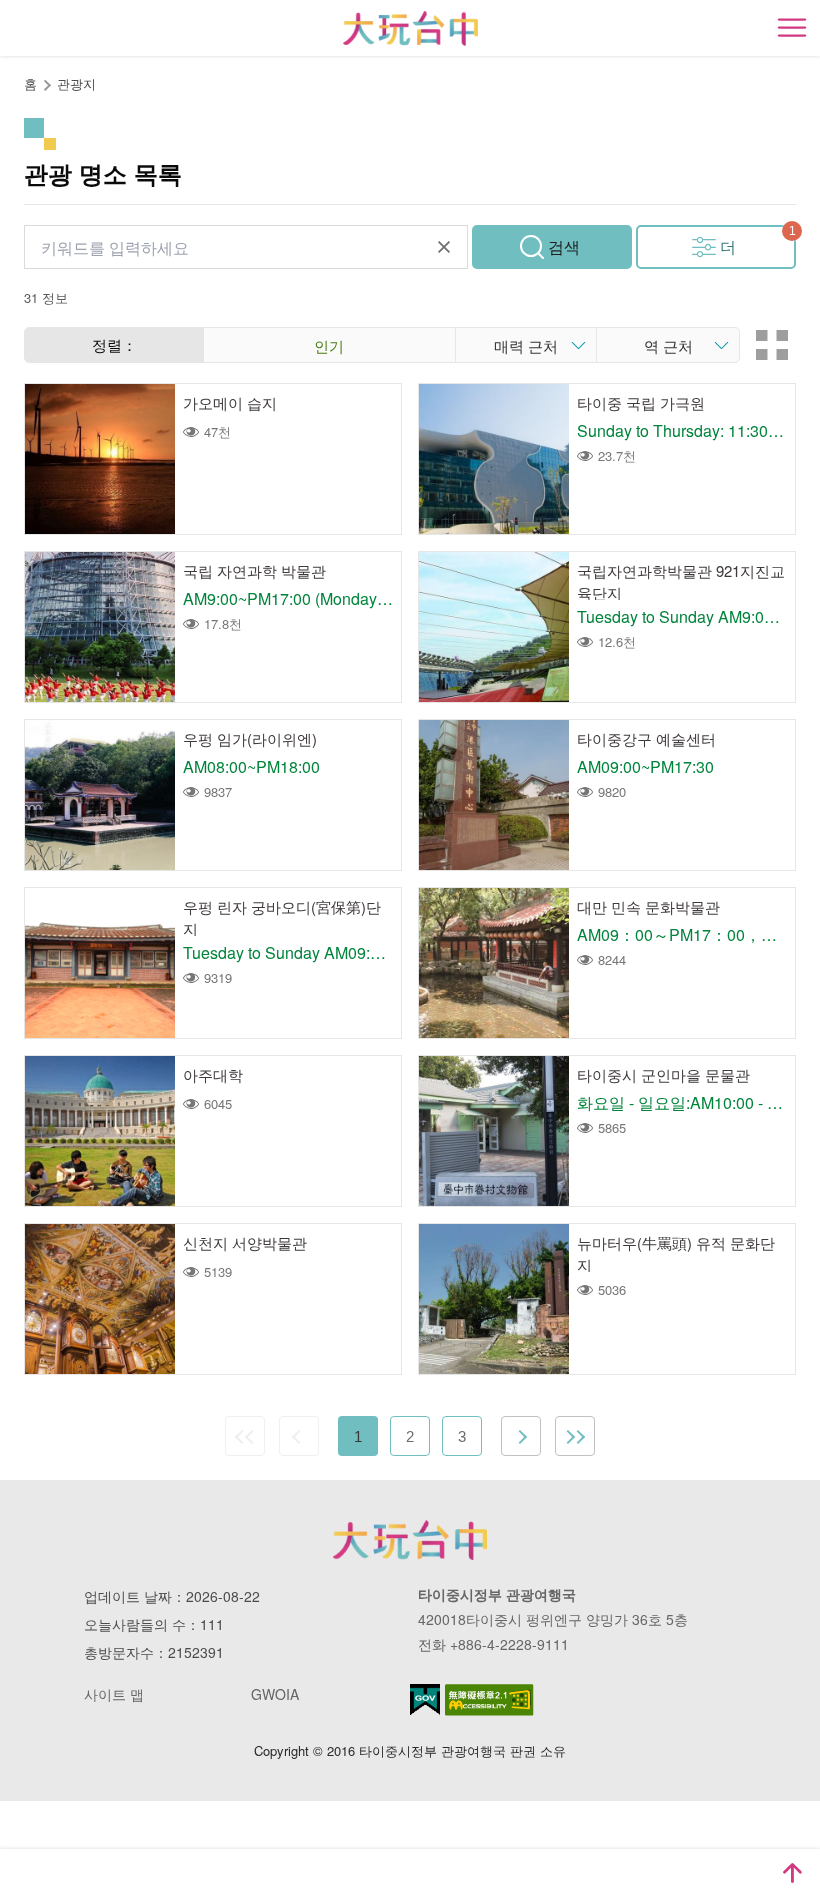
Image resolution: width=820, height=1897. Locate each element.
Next (521, 1436)
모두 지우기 (444, 247)
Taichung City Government (410, 1540)
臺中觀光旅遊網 (410, 28)
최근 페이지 (575, 1436)
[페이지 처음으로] (792, 1873)
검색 (564, 246)
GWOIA (275, 1694)
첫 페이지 (245, 1436)
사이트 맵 (114, 1694)
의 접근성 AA (489, 1700)
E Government (425, 1699)
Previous (299, 1436)
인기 (329, 345)
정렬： (114, 344)
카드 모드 (772, 345)
